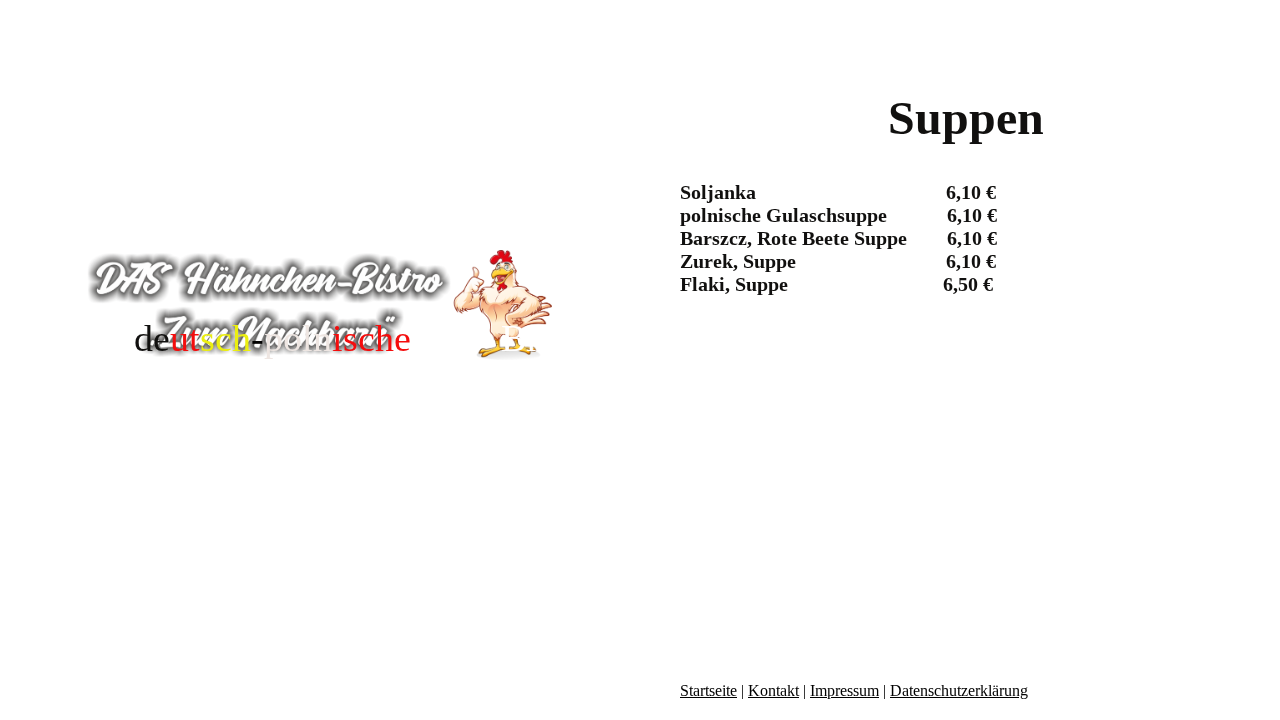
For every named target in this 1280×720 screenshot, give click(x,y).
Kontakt (773, 690)
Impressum (844, 690)
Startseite (708, 690)
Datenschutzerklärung (959, 690)
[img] (320, 305)
